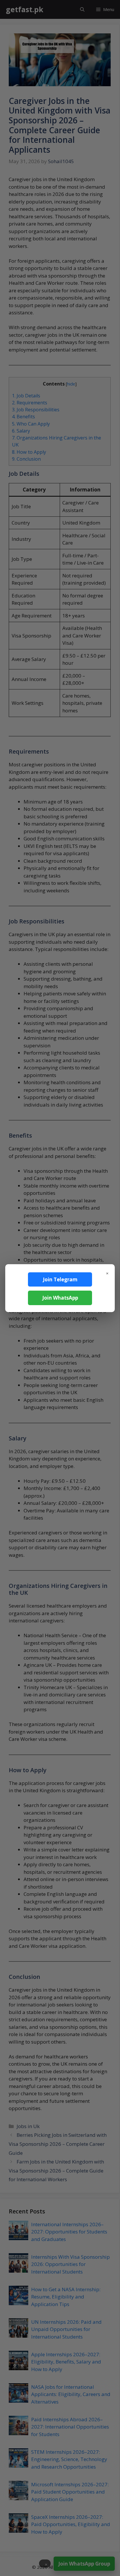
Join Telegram (60, 1279)
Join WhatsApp (60, 1298)
